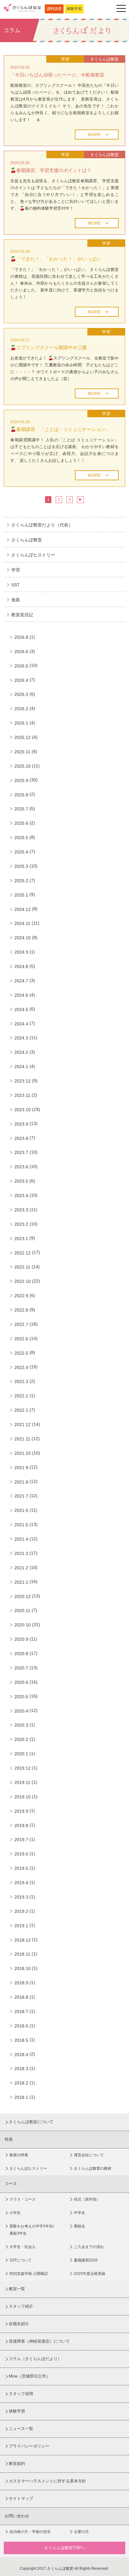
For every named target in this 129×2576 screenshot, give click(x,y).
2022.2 (21, 1396)
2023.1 (21, 1239)
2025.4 (21, 852)
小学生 (15, 2213)
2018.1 (21, 2097)
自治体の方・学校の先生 (30, 2532)
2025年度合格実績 (90, 2274)
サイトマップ (21, 2498)
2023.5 (21, 1181)
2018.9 (21, 1983)
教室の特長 (19, 2155)
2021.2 (21, 1568)
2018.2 (21, 2083)
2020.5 (21, 1697)
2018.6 (21, 2026)
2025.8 (21, 795)
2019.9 (21, 1811)
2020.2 (21, 1739)
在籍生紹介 (19, 2324)
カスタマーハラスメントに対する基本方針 (47, 2481)
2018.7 (21, 2011)
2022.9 (21, 1296)
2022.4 (21, 1367)
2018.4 (21, 2055)
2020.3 (21, 1725)
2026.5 (21, 666)
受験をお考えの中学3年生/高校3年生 (32, 2230)
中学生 (80, 2213)
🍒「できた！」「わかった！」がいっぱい (56, 259)
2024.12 (23, 909)
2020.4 (21, 1711)
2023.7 (21, 1152)
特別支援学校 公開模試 (29, 2274)
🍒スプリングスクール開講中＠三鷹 (49, 347)
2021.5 (21, 1525)
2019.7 (21, 1840)
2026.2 (21, 709)
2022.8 (21, 1310)
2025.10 (23, 766)
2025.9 (21, 780)
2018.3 (21, 2069)
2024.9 (21, 952)
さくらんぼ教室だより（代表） (42, 525)
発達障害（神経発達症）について (39, 2341)
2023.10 (23, 1110)
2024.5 (21, 1009)
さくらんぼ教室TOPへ (65, 2548)
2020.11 (22, 1611)
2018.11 (22, 1954)
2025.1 (21, 895)
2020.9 (21, 1639)
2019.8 (21, 1826)
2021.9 (21, 1468)
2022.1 (21, 1410)
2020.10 (23, 1625)
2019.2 (21, 1911)
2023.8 (21, 1138)
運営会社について (89, 2155)
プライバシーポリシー (29, 2446)
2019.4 (21, 1883)
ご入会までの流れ (89, 2247)
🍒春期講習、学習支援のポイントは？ (51, 170)
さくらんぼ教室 (27, 540)
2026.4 (21, 680)
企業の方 (81, 2532)
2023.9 (21, 1124)
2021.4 (21, 1539)
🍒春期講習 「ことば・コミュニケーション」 (60, 429)
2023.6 (21, 1167)
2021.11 (22, 1439)
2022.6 (21, 1339)
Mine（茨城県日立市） (29, 2376)
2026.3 (21, 694)
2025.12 (23, 737)
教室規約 (17, 2464)
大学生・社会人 (23, 2247)
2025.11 (22, 752)
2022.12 (23, 1253)
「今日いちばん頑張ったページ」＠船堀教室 (57, 75)
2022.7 (21, 1324)
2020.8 (21, 1654)
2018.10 (23, 1968)
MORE (94, 134)
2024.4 (21, 1024)
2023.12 (23, 1081)
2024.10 (23, 938)
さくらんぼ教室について (31, 2122)
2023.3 (21, 1210)
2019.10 (23, 1797)
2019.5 (21, 1868)
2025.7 (21, 809)
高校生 (80, 2226)
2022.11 (22, 1267)
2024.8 (21, 966)
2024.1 (21, 1067)
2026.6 (21, 652)
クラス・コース (23, 2199)
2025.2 (21, 881)
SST (15, 585)
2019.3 (21, 1897)
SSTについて (21, 2260)
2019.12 (23, 1768)
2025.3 (21, 866)
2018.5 (21, 2040)
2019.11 (22, 1782)
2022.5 (21, 1353)
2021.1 (21, 1582)
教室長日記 (22, 615)
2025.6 (21, 823)
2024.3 (21, 1038)
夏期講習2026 (86, 2260)
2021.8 (21, 1482)
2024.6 (21, 995)
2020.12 (23, 1596)
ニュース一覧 (21, 2429)
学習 (16, 570)
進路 (16, 600)
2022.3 (21, 1381)
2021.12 (23, 1425)
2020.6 (21, 1682)
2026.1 (21, 723)
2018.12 (23, 1940)
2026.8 (21, 637)
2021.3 (21, 1553)
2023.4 (21, 1195)
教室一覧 (17, 2289)
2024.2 (21, 1052)
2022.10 (23, 1281)
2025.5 (21, 838)
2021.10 (23, 1453)
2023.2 (21, 1224)
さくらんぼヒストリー (33, 555)
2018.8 (21, 1997)
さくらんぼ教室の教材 (93, 2168)
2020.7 (21, 1668)
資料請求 (54, 9)
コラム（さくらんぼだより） (35, 2359)
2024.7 (21, 981)
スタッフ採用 (21, 2394)
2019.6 (21, 1854)
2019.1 (21, 1926)
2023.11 (22, 1095)
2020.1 (21, 1754)
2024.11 (22, 923)
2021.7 (21, 1496)
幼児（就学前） (87, 2199)
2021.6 (21, 1510)
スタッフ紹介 (21, 2306)
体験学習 (74, 9)
